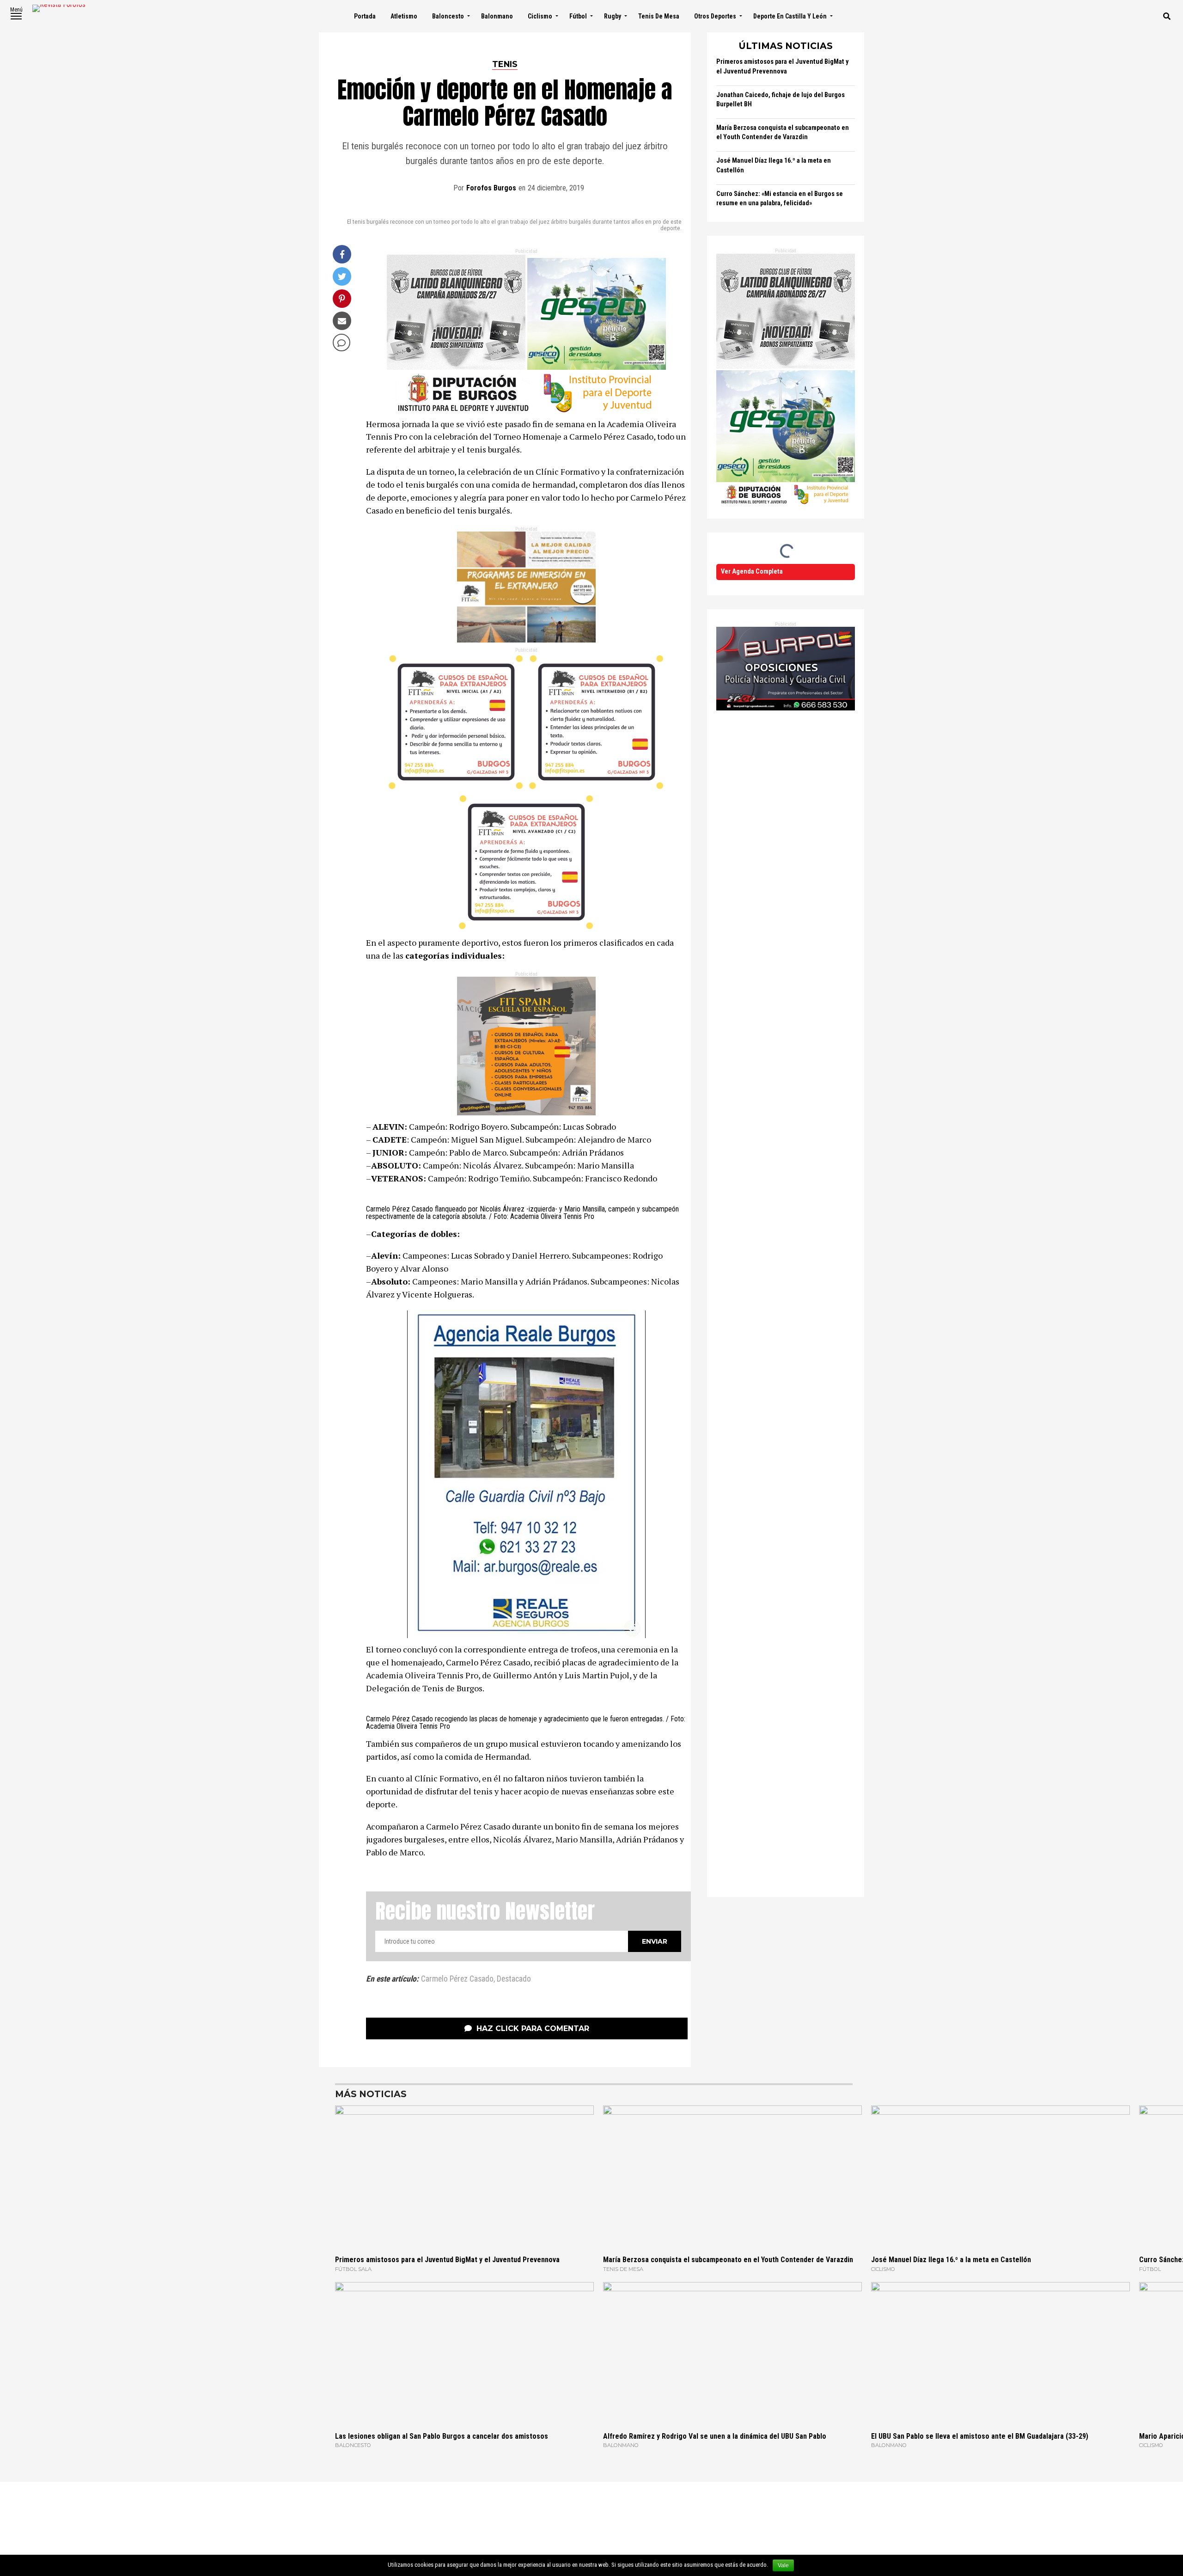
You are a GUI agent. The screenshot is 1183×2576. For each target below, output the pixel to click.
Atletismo (404, 16)
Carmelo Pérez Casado (457, 1979)
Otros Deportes (715, 16)
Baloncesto (448, 16)
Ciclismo (540, 16)
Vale (783, 2565)
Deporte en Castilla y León (790, 16)
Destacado (514, 1979)
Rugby (613, 16)
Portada (365, 16)
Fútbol (578, 16)
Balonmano (497, 16)
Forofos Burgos (491, 188)
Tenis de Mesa (659, 16)
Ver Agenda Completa (752, 572)
